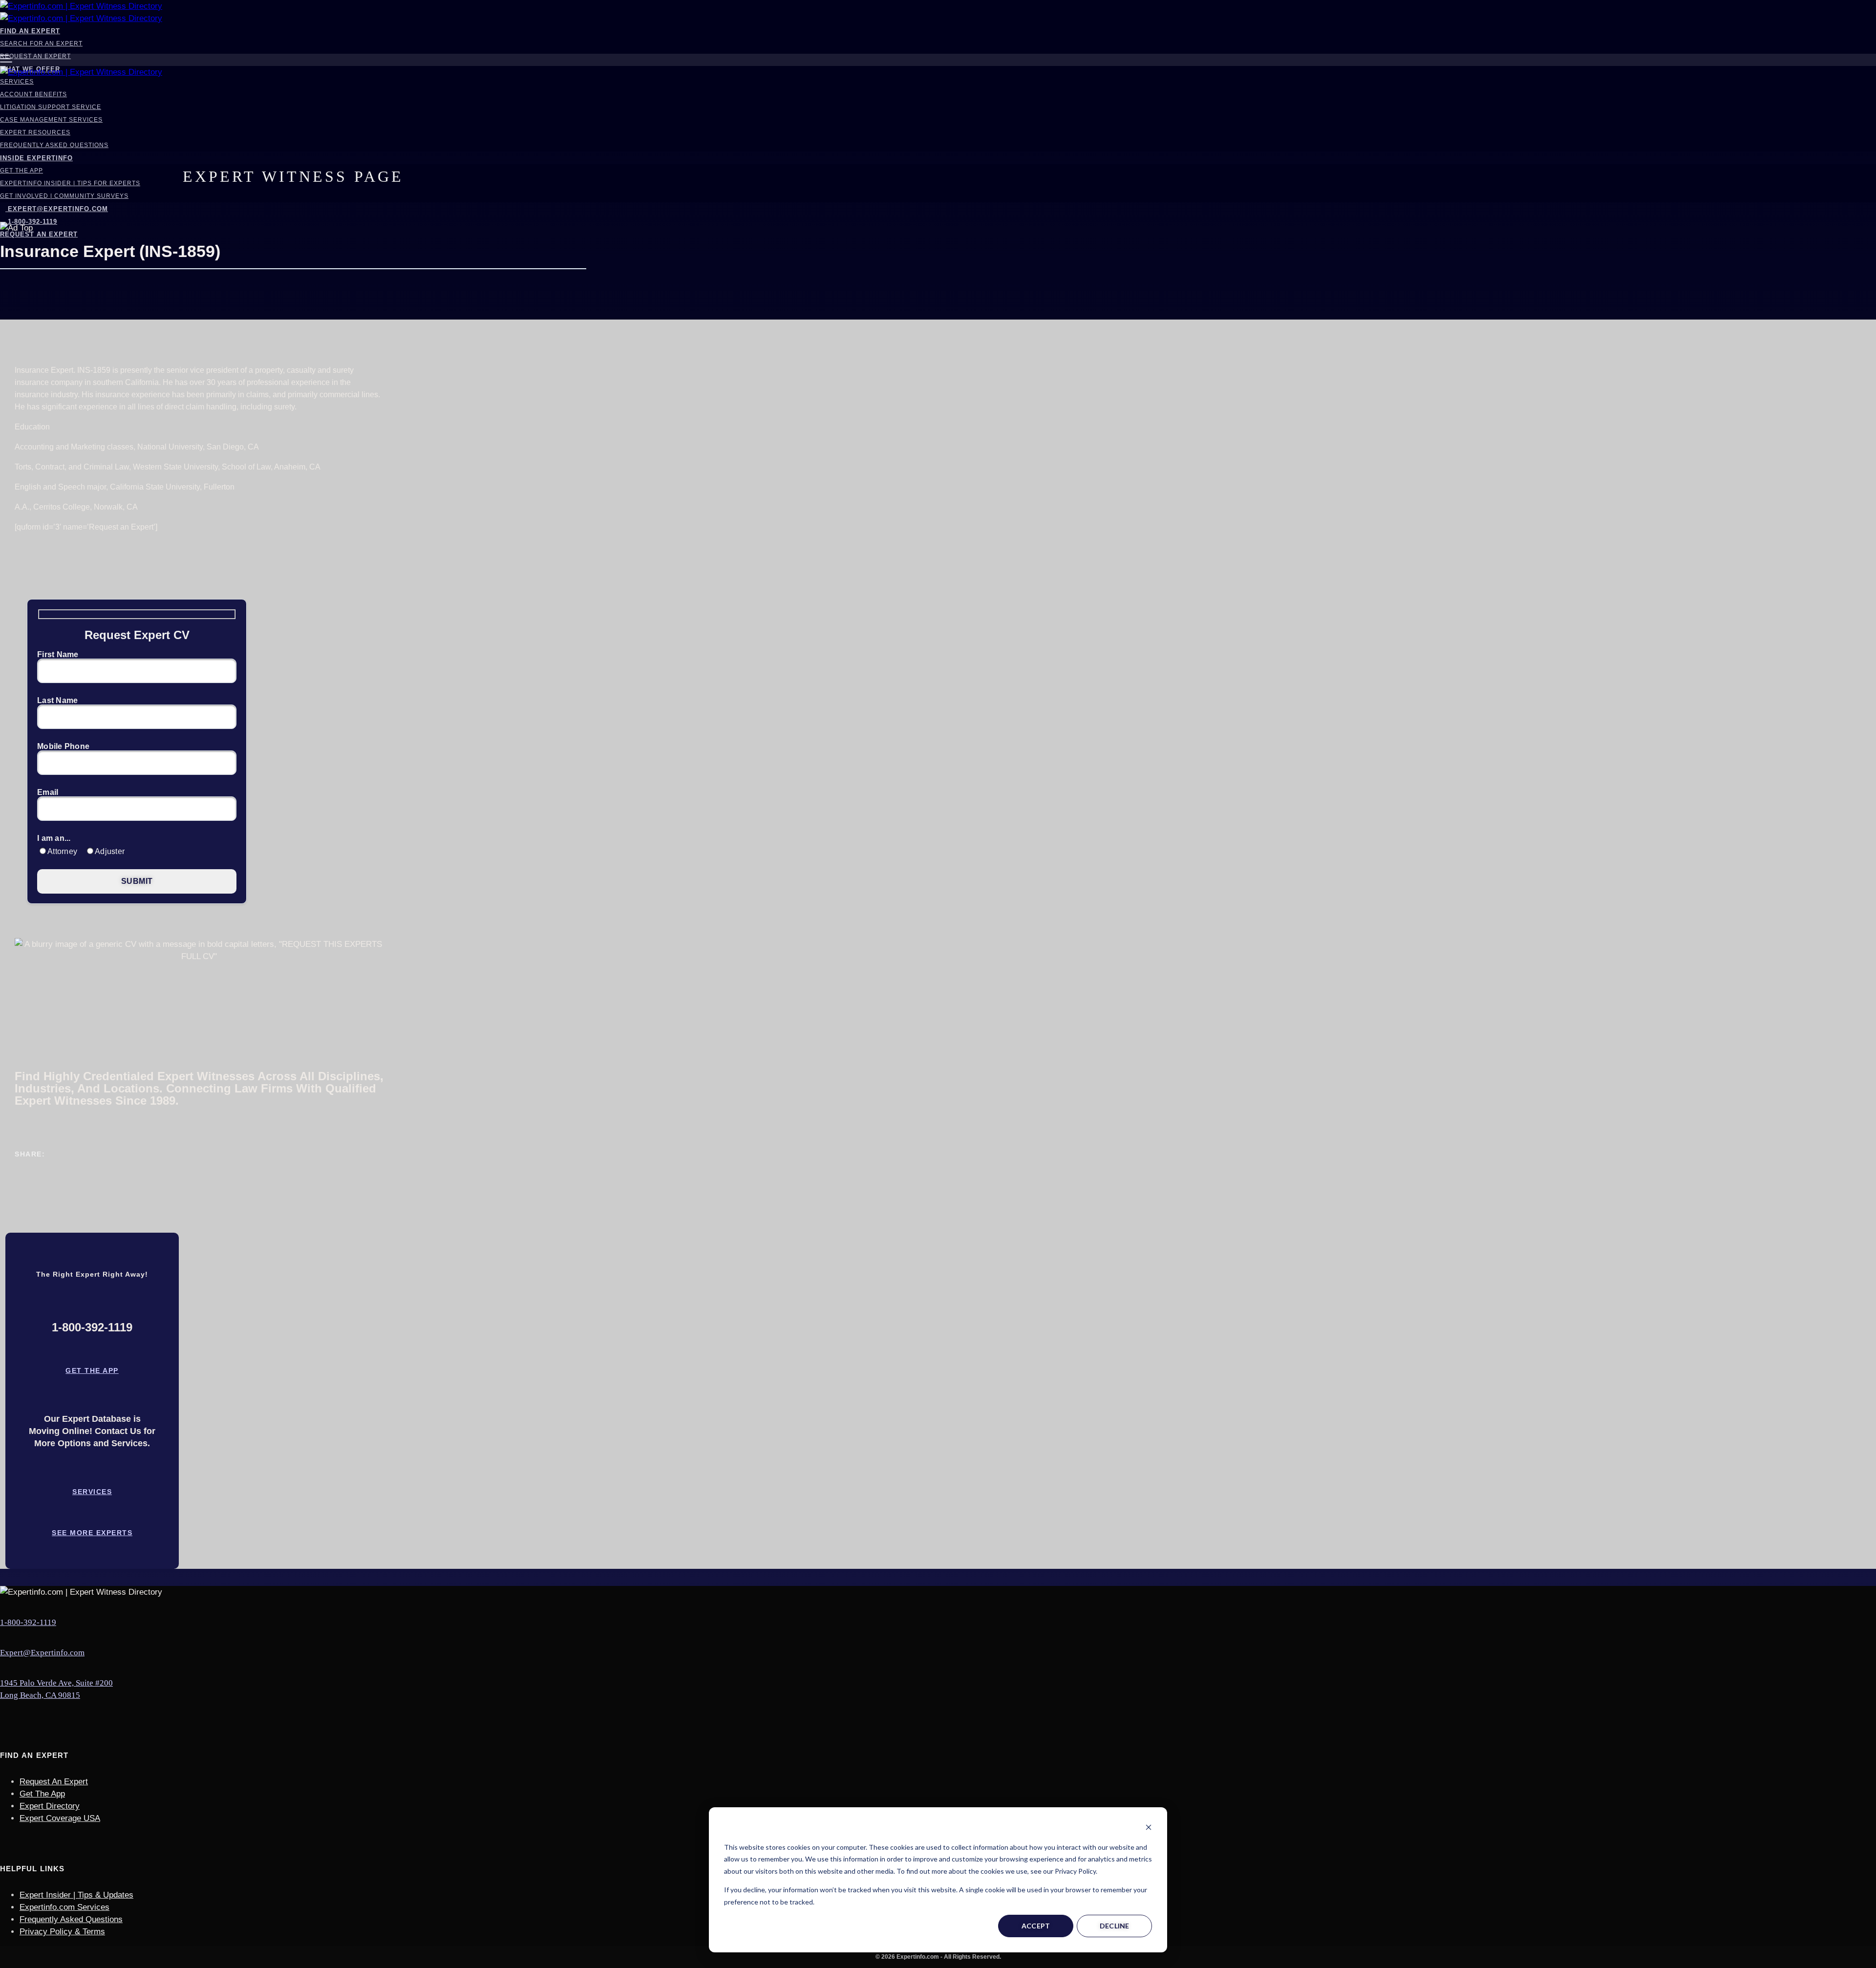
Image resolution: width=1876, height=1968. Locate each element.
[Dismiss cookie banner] (1149, 1829)
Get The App (21, 171)
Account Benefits (33, 94)
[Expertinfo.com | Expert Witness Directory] (81, 6)
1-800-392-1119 (28, 1622)
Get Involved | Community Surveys (64, 196)
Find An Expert (30, 31)
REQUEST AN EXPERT (39, 234)
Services (17, 82)
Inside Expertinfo (36, 158)
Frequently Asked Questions (54, 145)
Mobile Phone (63, 747)
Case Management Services (51, 120)
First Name (58, 655)
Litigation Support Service (51, 107)
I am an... (54, 838)
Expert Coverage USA (60, 1818)
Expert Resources (35, 132)
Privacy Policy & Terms (62, 1932)
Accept (1036, 1926)
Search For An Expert (41, 43)
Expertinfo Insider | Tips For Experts (70, 183)
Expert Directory (50, 1806)
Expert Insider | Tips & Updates (76, 1895)
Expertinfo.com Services (64, 1907)
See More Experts (92, 1533)
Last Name (57, 701)
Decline (1115, 1926)
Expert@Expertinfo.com (58, 209)
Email (48, 792)
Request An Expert (35, 56)
